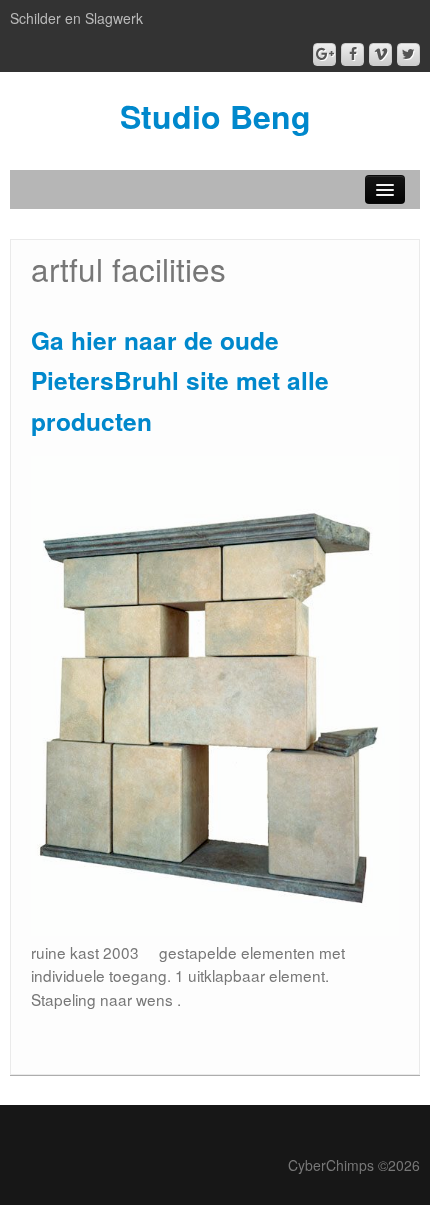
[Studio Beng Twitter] (408, 54)
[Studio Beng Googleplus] (324, 54)
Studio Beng (215, 116)
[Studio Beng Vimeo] (380, 54)
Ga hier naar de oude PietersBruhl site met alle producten (180, 380)
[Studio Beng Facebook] (352, 54)
